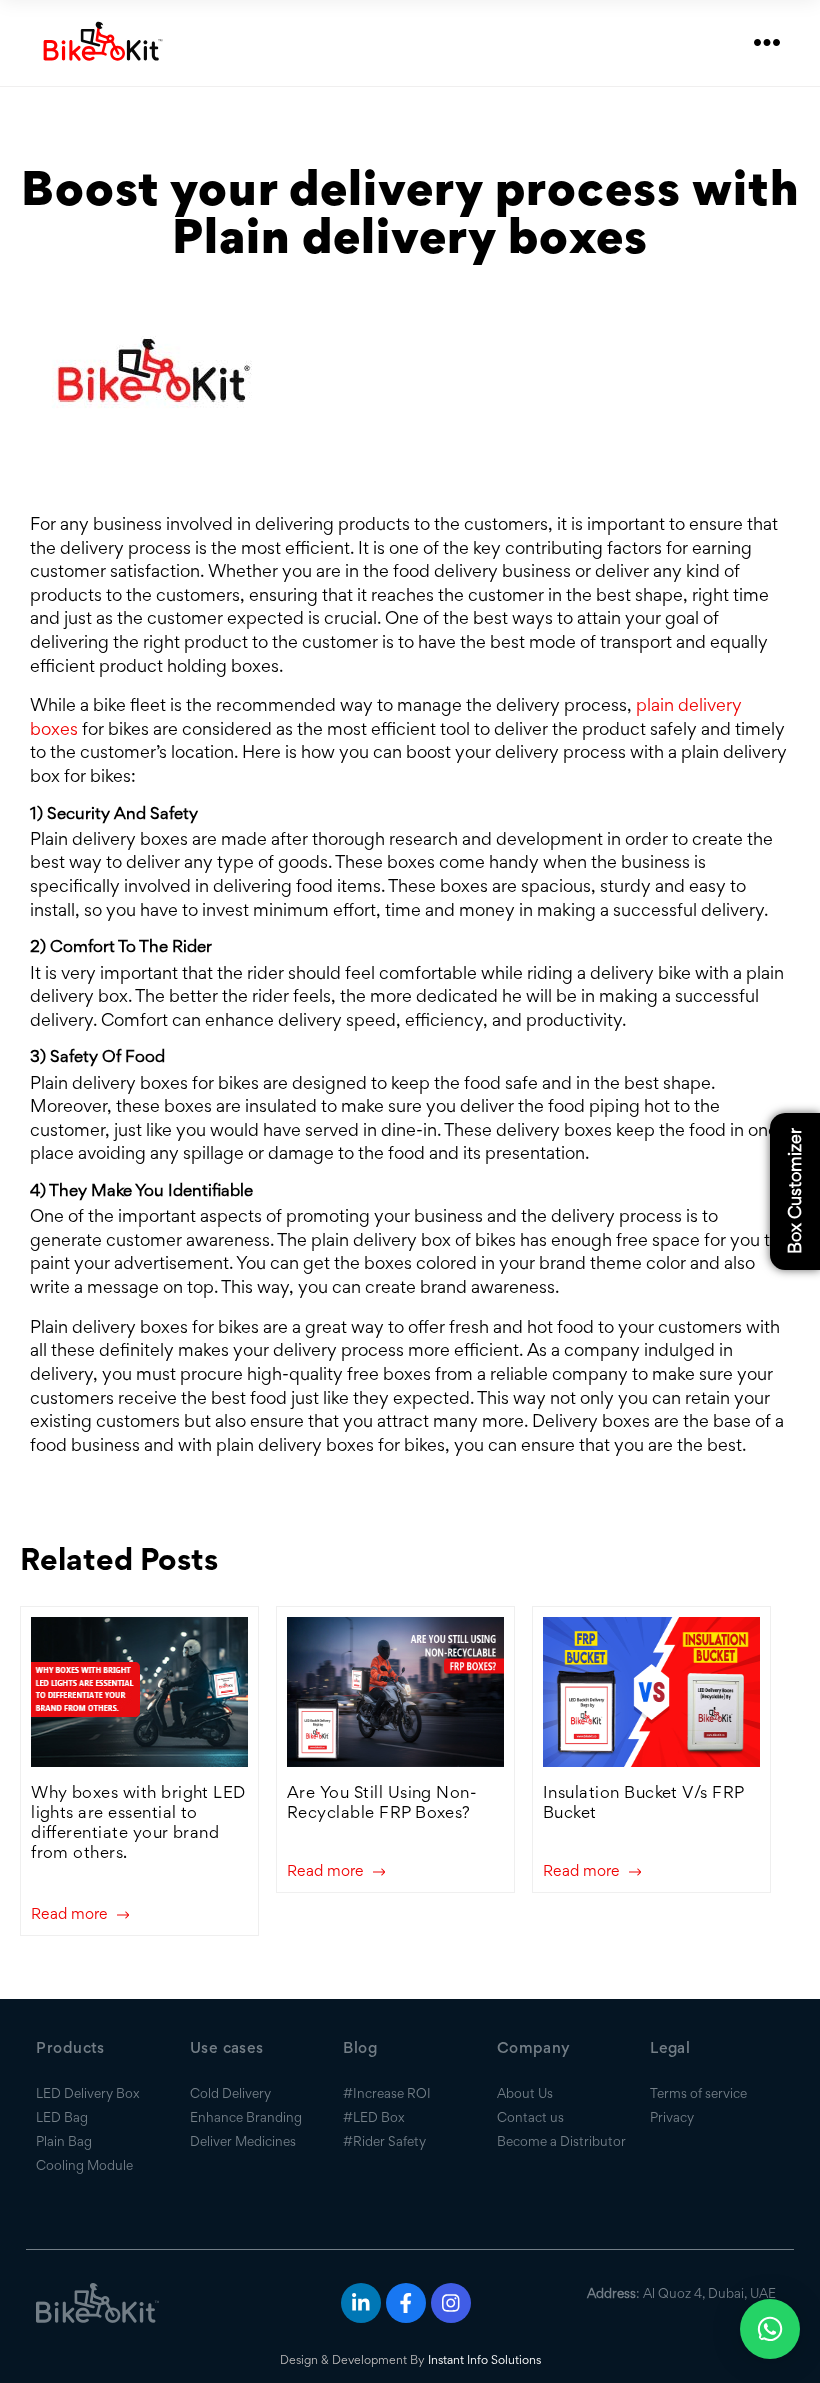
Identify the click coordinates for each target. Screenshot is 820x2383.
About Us (525, 2093)
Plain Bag (64, 2141)
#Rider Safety (384, 2141)
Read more (71, 1914)
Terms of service (698, 2093)
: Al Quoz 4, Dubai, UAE (681, 2293)
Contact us (530, 2117)
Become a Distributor (561, 2141)
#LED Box (374, 2117)
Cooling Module (84, 2165)
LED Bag (62, 2117)
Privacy (672, 2117)
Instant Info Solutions (484, 2359)
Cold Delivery (230, 2093)
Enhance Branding (246, 2117)
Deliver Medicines (243, 2141)
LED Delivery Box (88, 2093)
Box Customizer (794, 1192)
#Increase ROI (387, 2093)
